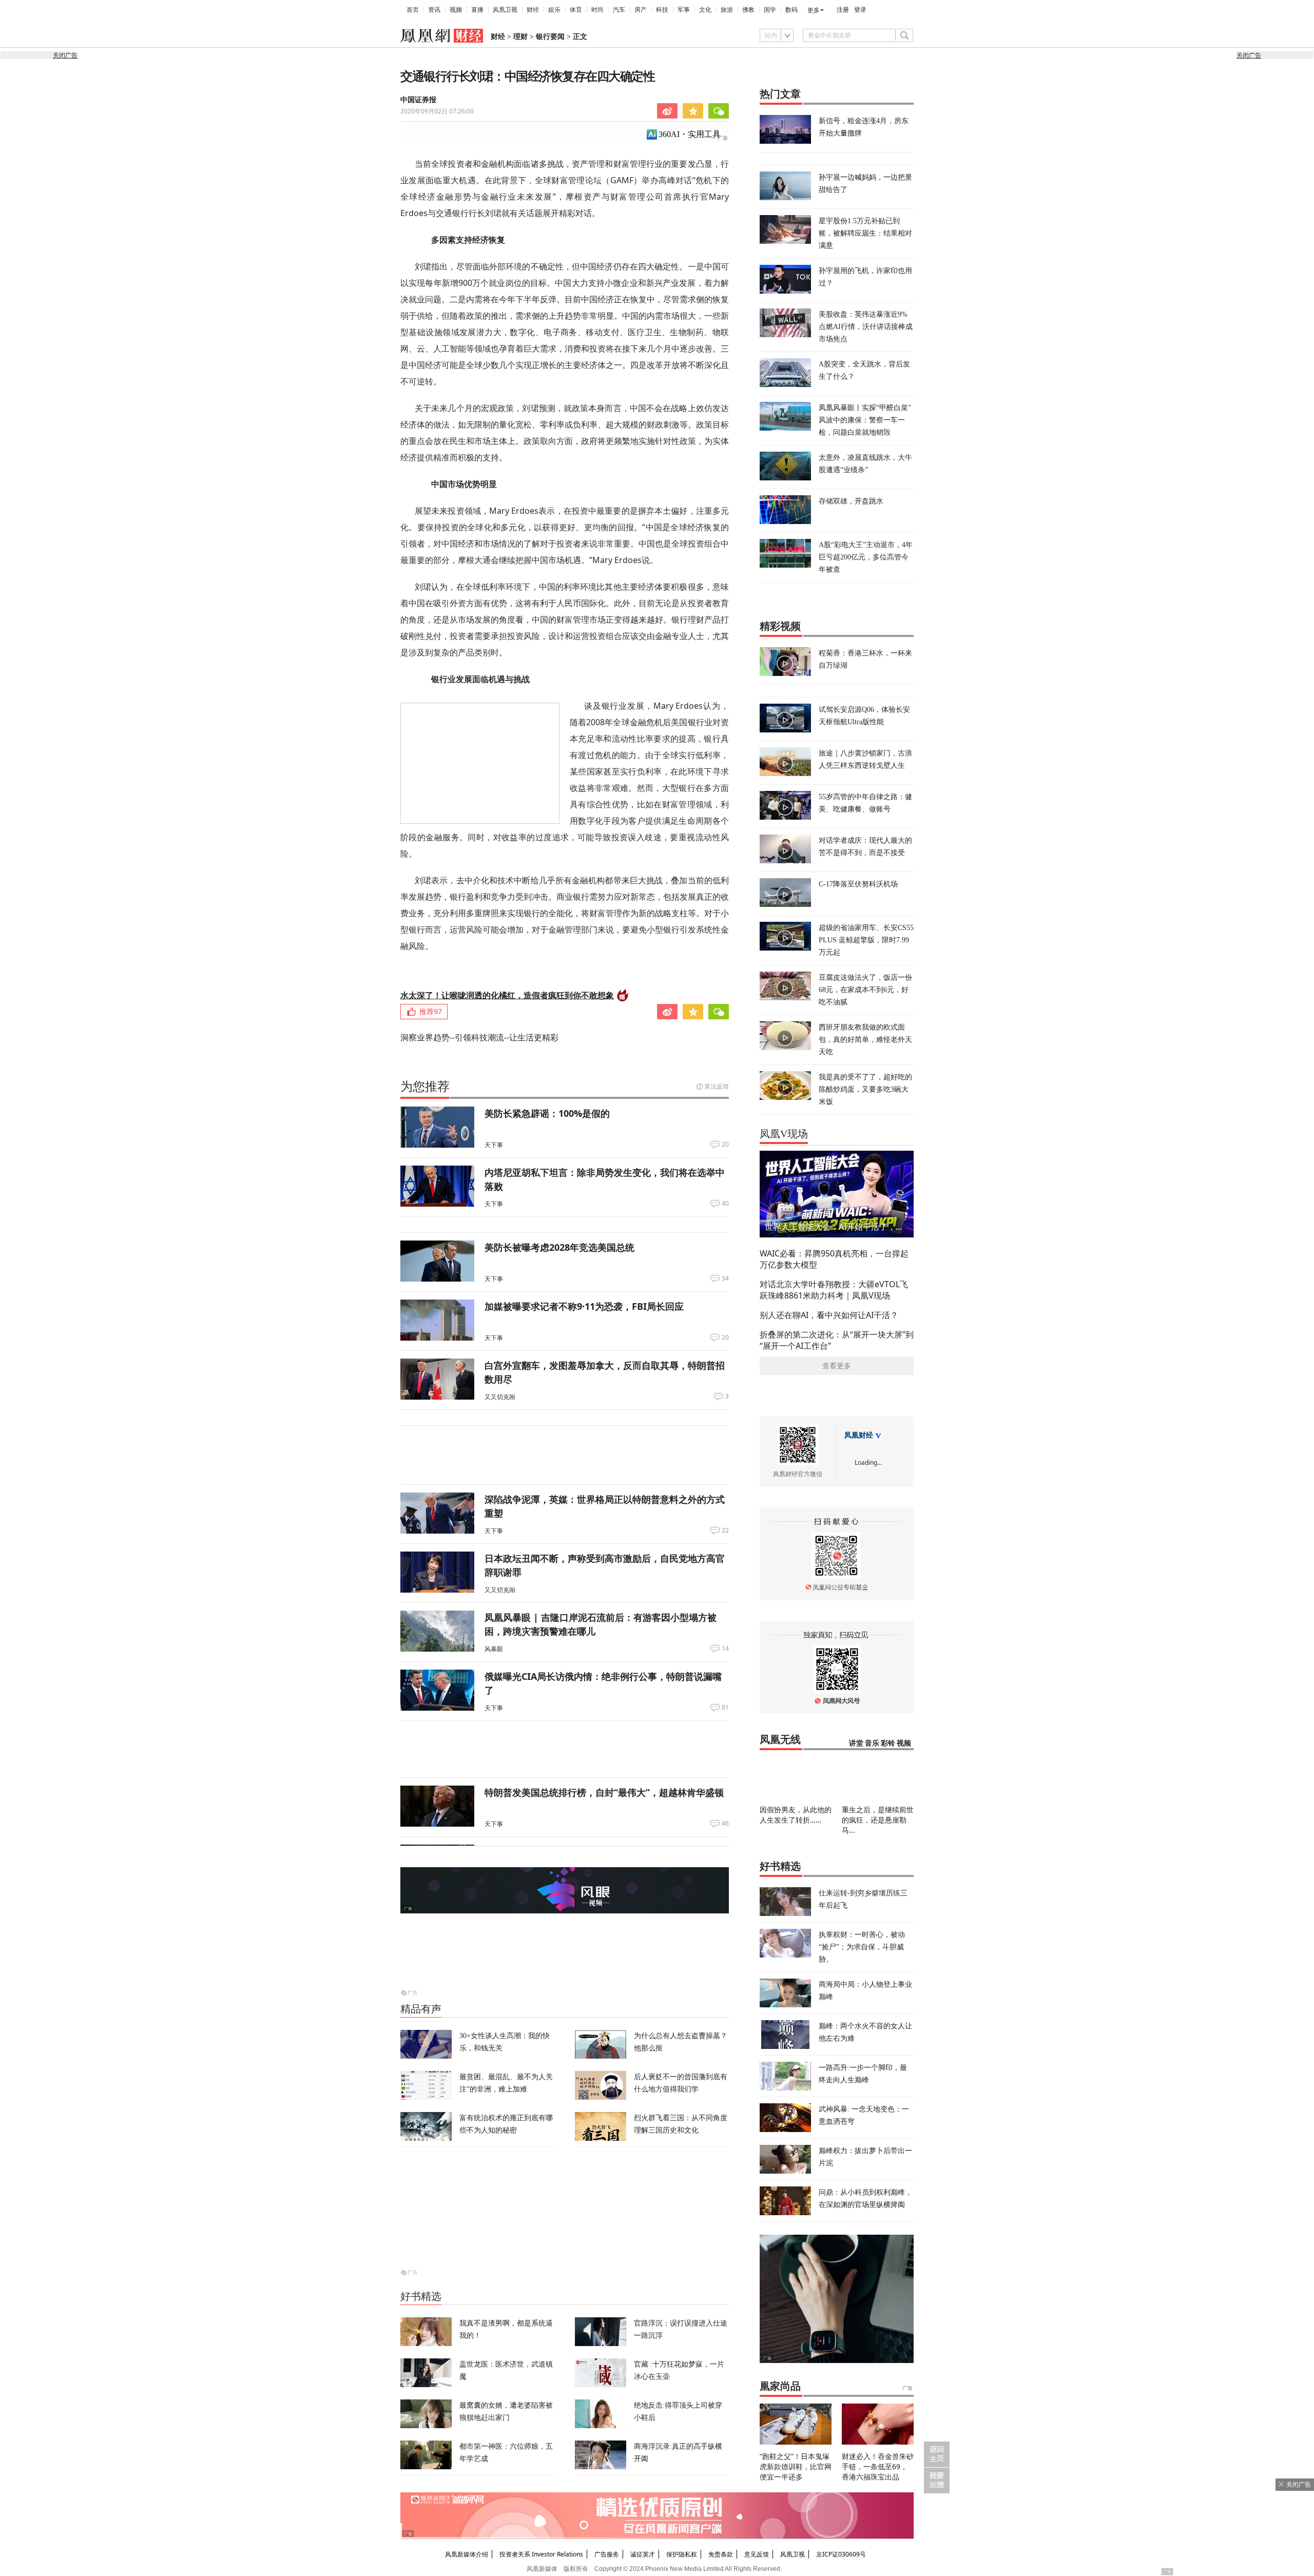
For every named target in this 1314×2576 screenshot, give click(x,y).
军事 (684, 10)
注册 (843, 10)
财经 (533, 10)
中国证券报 (418, 100)
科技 (662, 10)
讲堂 (856, 1743)
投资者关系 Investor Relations (541, 2554)
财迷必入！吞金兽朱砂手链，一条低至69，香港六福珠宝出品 (878, 2466)
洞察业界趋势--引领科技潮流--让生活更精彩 (479, 1037)
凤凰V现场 (784, 1134)
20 (725, 1145)
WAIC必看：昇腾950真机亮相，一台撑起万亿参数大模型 (834, 1259)
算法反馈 (717, 1086)
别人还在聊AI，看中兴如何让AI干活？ (829, 1315)
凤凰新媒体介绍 (467, 2554)
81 (725, 1708)
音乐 (872, 1743)
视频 (456, 10)
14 (725, 1649)
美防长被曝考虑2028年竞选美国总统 (559, 1247)
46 (725, 1824)
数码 (791, 10)
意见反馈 (757, 2554)
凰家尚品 (780, 2386)
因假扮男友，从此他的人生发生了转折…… (796, 1815)
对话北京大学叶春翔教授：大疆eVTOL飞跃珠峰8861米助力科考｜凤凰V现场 (834, 1290)
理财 (520, 37)
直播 (477, 10)
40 (725, 1204)
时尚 (597, 10)
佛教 (748, 10)
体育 (576, 10)
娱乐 (554, 10)
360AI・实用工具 (690, 134)
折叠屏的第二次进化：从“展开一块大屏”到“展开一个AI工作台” (837, 1340)
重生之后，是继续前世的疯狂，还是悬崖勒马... (878, 1820)
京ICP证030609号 (841, 2554)
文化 (705, 10)
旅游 (727, 10)
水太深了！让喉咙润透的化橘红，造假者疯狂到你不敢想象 (507, 995)
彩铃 (888, 1743)
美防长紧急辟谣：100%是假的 (547, 1113)
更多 (814, 10)
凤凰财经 (859, 1435)
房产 (641, 10)
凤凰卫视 (505, 10)
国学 (770, 10)
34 (725, 1279)
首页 (413, 10)
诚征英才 (643, 2554)
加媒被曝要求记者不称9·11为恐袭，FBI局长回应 (584, 1306)
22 (725, 1531)
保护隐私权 (682, 2554)
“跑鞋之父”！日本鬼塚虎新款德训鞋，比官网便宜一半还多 (796, 2466)
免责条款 (721, 2554)
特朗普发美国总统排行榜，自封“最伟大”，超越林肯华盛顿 (604, 1792)
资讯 (434, 10)
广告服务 (607, 2554)
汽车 (619, 10)
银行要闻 (550, 37)
